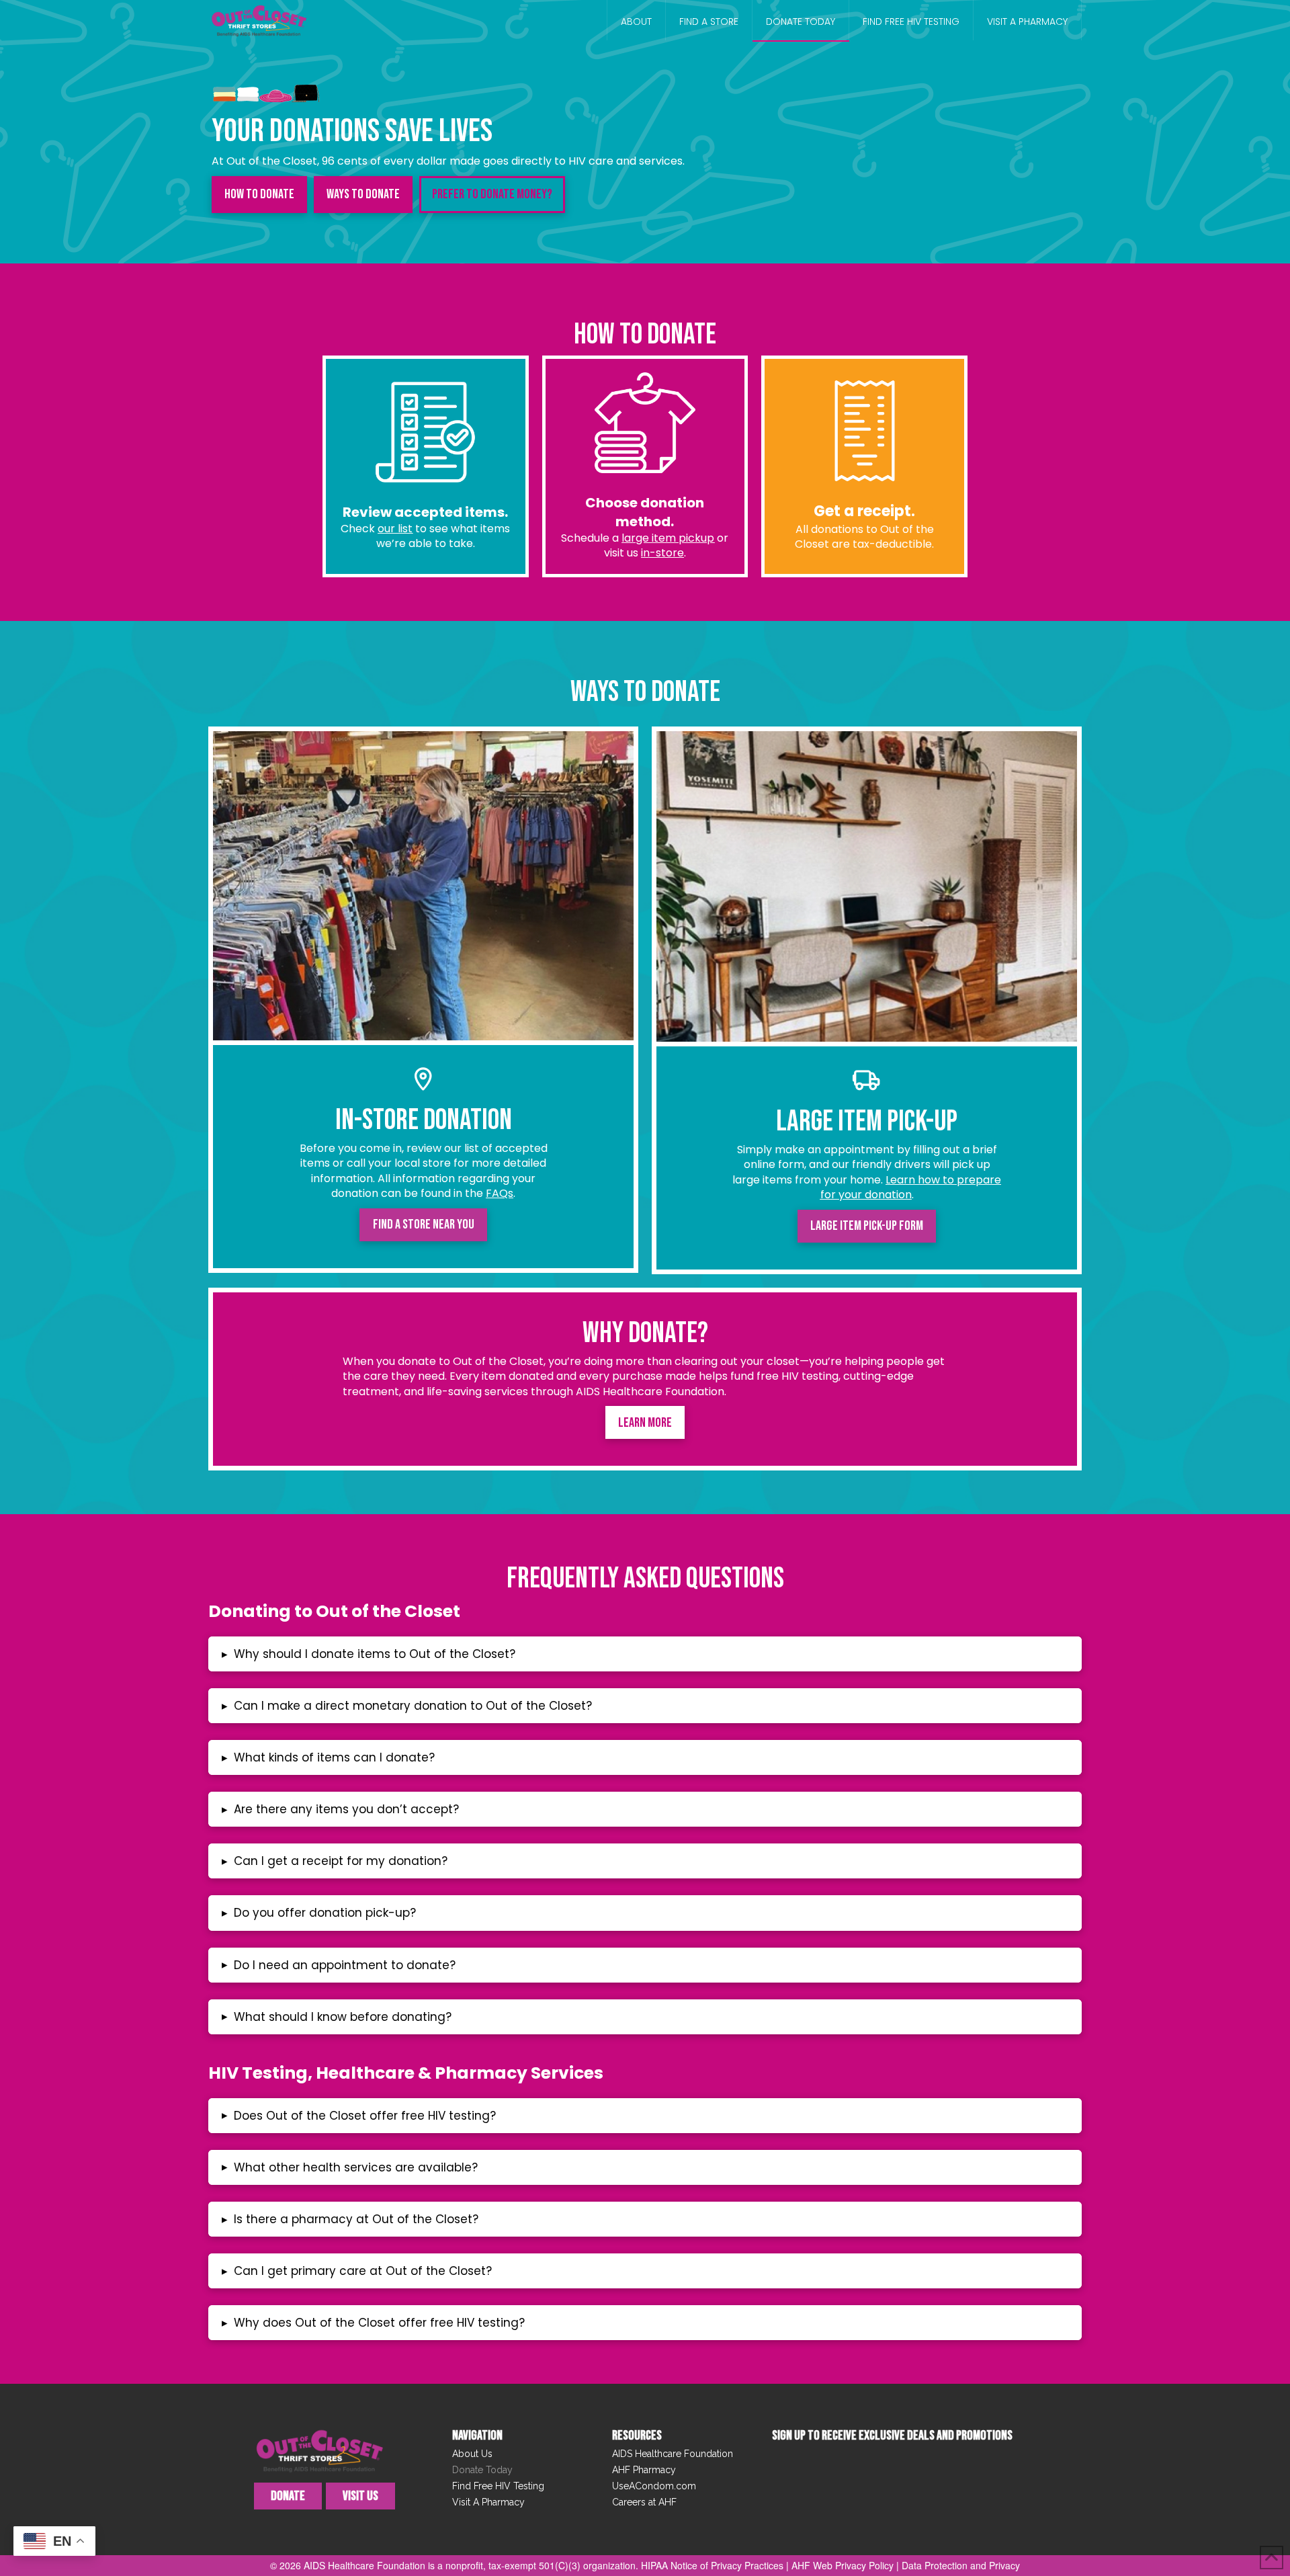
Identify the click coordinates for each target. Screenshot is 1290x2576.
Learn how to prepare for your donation (911, 1187)
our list (395, 529)
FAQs (500, 1193)
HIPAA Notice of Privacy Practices (712, 2565)
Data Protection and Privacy (961, 2565)
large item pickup (668, 538)
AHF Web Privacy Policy (843, 2565)
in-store (662, 553)
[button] (645, 1654)
